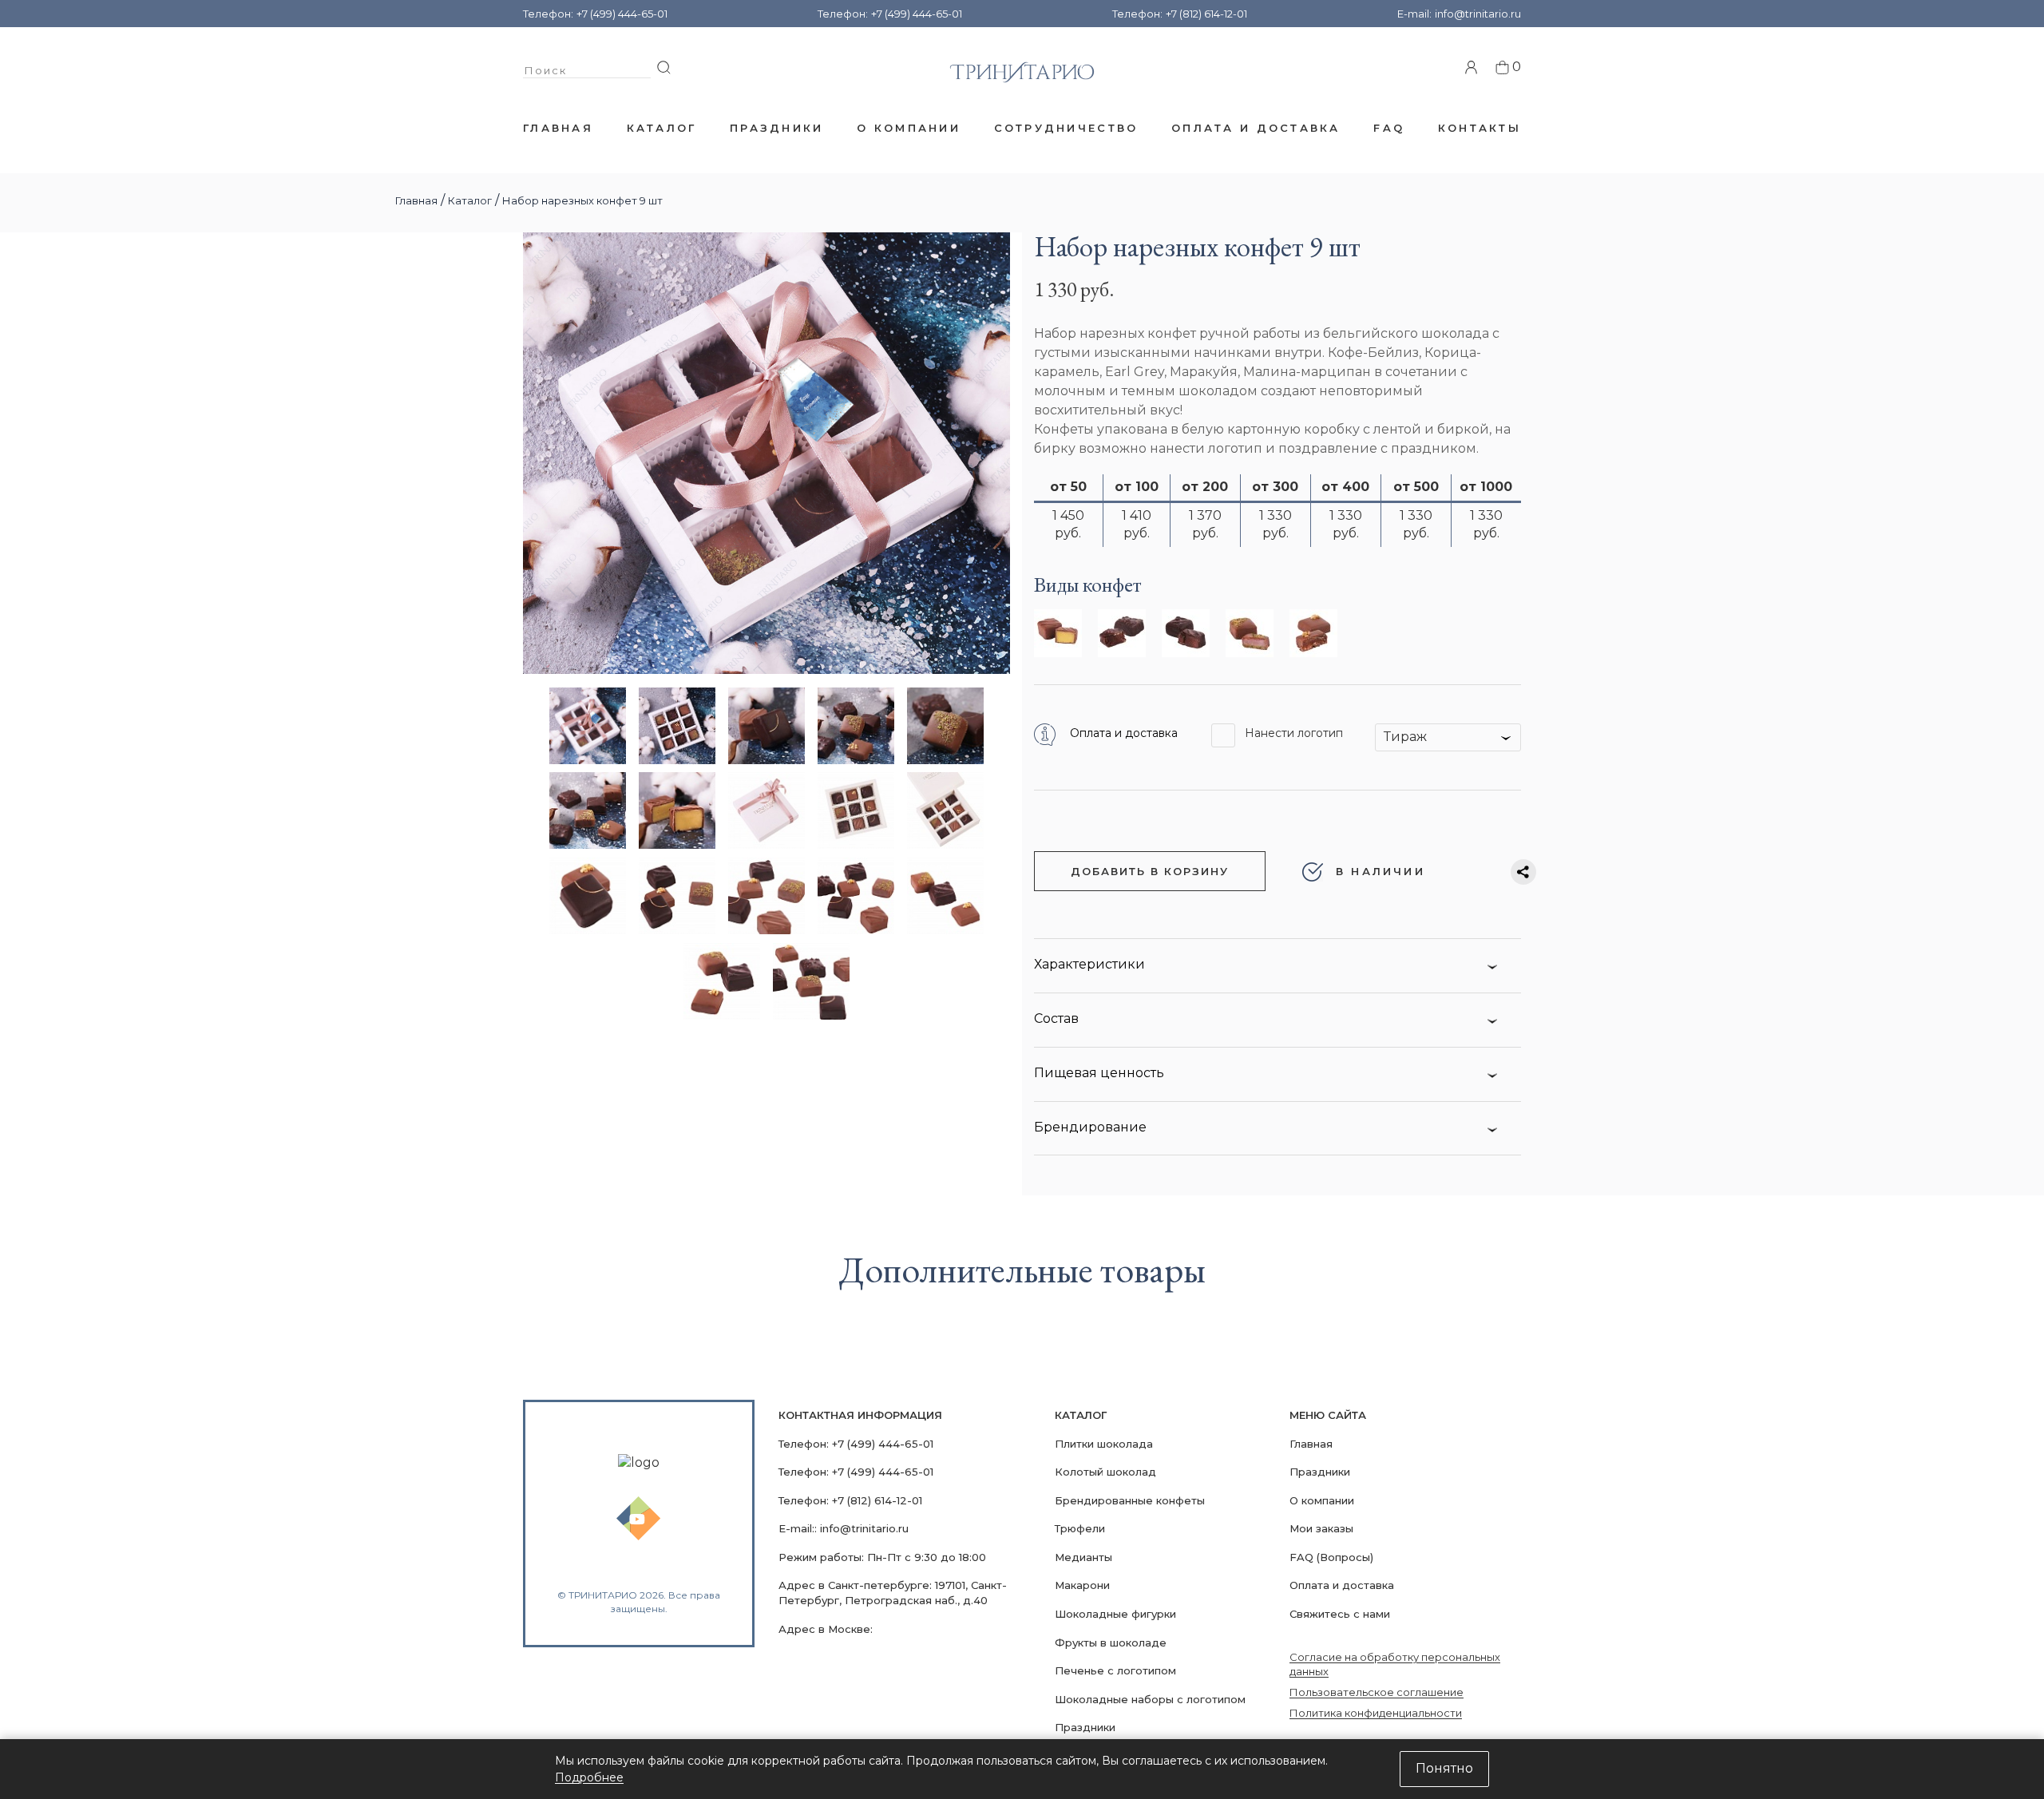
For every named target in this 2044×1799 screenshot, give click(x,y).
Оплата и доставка (1256, 128)
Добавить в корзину (1150, 871)
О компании (909, 128)
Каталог (662, 128)
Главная (558, 128)
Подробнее (589, 1777)
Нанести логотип (1294, 733)
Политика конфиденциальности (1376, 1713)
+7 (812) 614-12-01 (1206, 14)
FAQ (1389, 128)
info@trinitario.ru (1478, 14)
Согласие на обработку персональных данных (1395, 1664)
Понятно (1444, 1768)
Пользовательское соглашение (1377, 1692)
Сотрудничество (1066, 128)
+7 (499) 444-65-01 (622, 14)
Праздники (776, 128)
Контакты (1480, 128)
